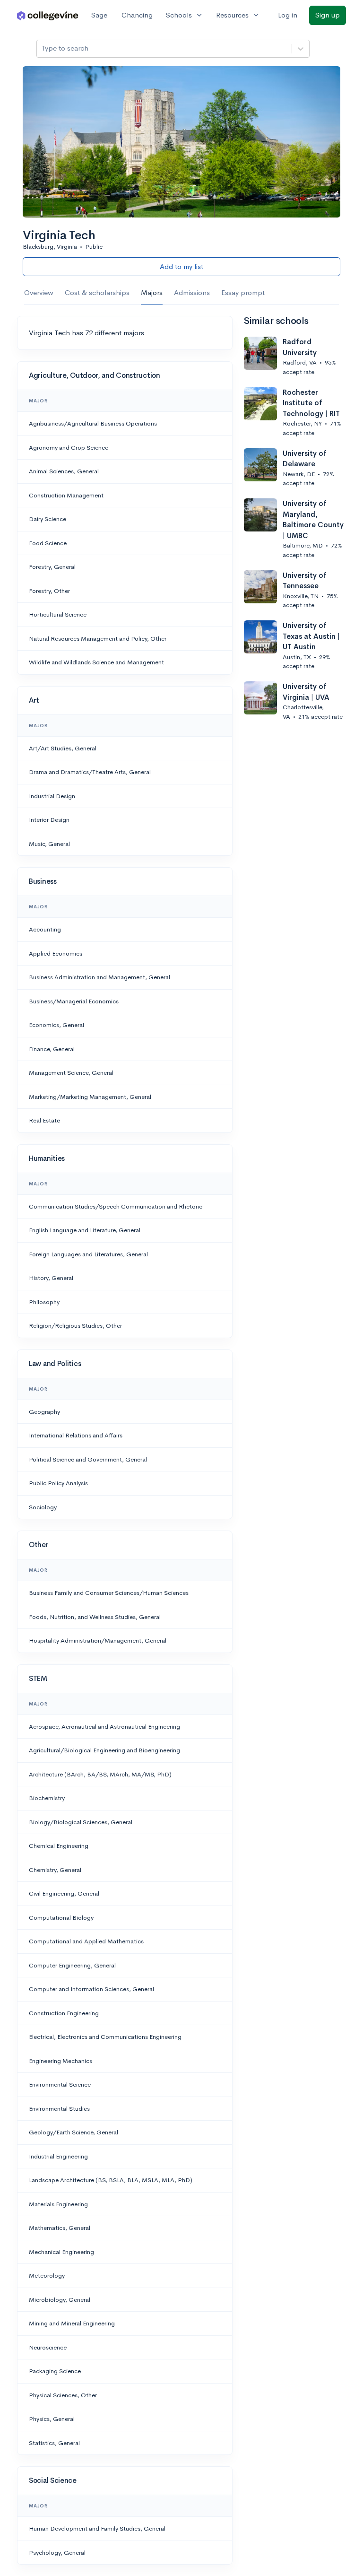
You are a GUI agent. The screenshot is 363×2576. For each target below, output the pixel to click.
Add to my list (181, 266)
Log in (288, 15)
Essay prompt (243, 292)
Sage (99, 15)
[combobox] (43, 48)
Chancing (137, 15)
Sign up (328, 15)
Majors (152, 292)
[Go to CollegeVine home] (48, 15)
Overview (39, 292)
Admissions (192, 292)
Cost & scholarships (97, 292)
